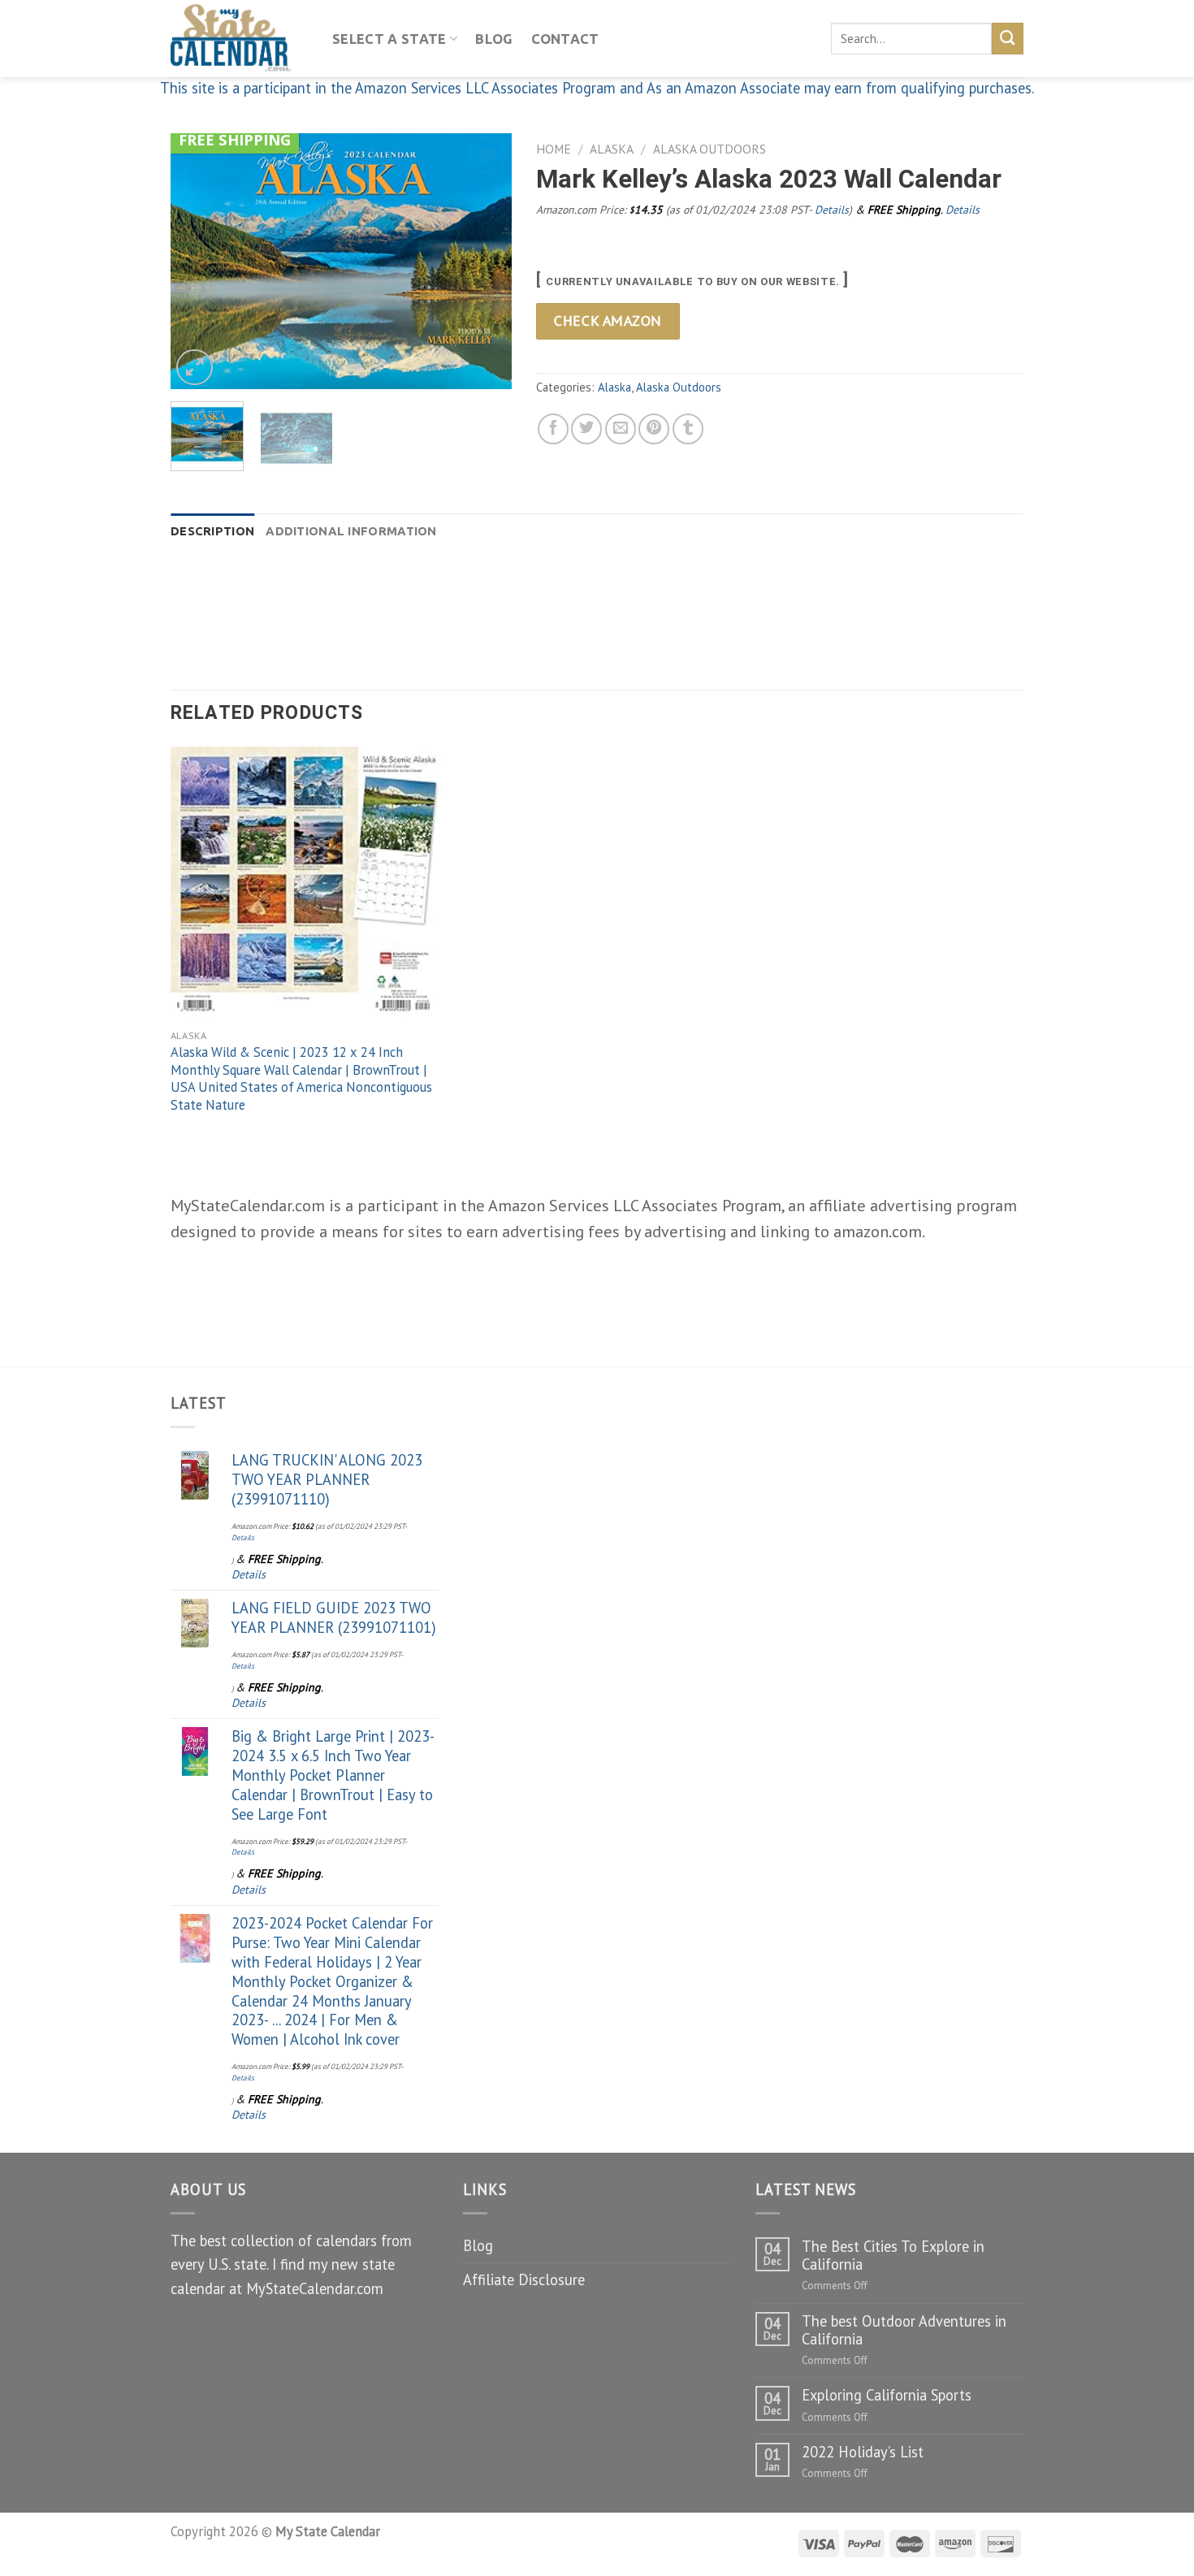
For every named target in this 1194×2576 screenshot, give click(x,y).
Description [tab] (212, 531)
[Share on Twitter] (586, 429)
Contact (565, 39)
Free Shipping (235, 139)
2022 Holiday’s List (863, 2452)
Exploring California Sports (887, 2395)
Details (832, 210)
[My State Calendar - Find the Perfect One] (239, 39)
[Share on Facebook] (553, 429)
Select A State (389, 39)
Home (554, 149)
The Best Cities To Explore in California (893, 2255)
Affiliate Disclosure (524, 2279)
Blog (494, 39)
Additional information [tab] (351, 531)
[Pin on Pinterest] (654, 429)
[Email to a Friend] (621, 429)
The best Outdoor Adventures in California (904, 2330)
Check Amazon (608, 320)
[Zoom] (195, 368)
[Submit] (1008, 38)
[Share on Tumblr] (688, 429)
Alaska (612, 149)
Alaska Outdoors (709, 149)
